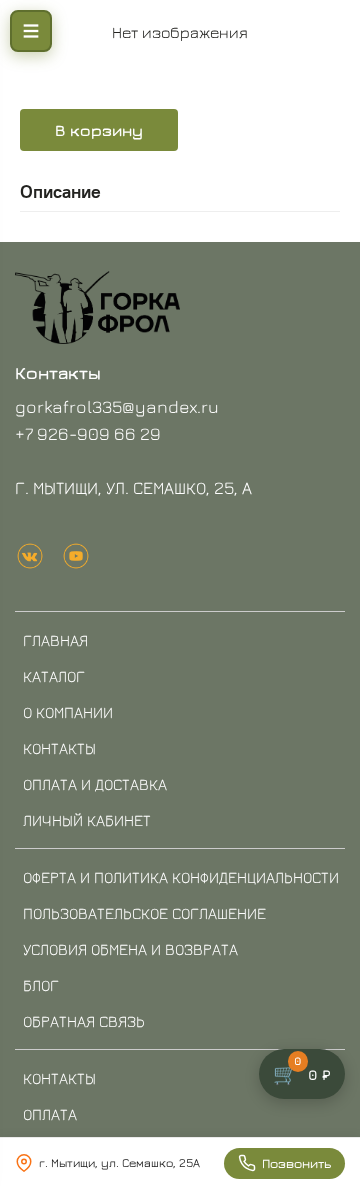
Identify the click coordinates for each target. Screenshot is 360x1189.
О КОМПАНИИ (68, 712)
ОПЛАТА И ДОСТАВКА (95, 784)
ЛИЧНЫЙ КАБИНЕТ (87, 820)
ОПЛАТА (50, 1114)
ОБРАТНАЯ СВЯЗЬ (84, 1021)
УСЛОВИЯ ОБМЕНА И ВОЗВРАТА (130, 949)
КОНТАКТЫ (59, 748)
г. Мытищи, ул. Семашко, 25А (119, 1162)
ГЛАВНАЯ (55, 640)
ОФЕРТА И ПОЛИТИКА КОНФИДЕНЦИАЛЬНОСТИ (181, 877)
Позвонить (296, 1163)
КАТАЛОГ (54, 676)
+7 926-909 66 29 (88, 433)
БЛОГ (41, 985)
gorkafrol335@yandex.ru (117, 406)
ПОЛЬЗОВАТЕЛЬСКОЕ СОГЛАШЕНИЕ (144, 913)
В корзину (99, 130)
